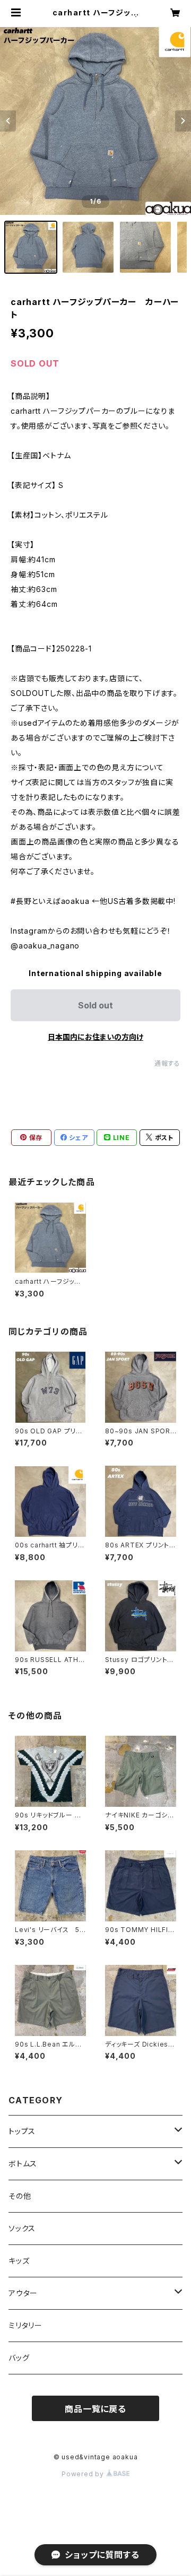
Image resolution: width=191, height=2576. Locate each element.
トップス (22, 2131)
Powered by (84, 2474)
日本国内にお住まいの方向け (95, 1037)
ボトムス (23, 2164)
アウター (23, 2293)
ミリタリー (25, 2325)
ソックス (22, 2228)
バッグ (19, 2358)
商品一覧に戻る (95, 2409)
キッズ (19, 2261)
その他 (20, 2196)
